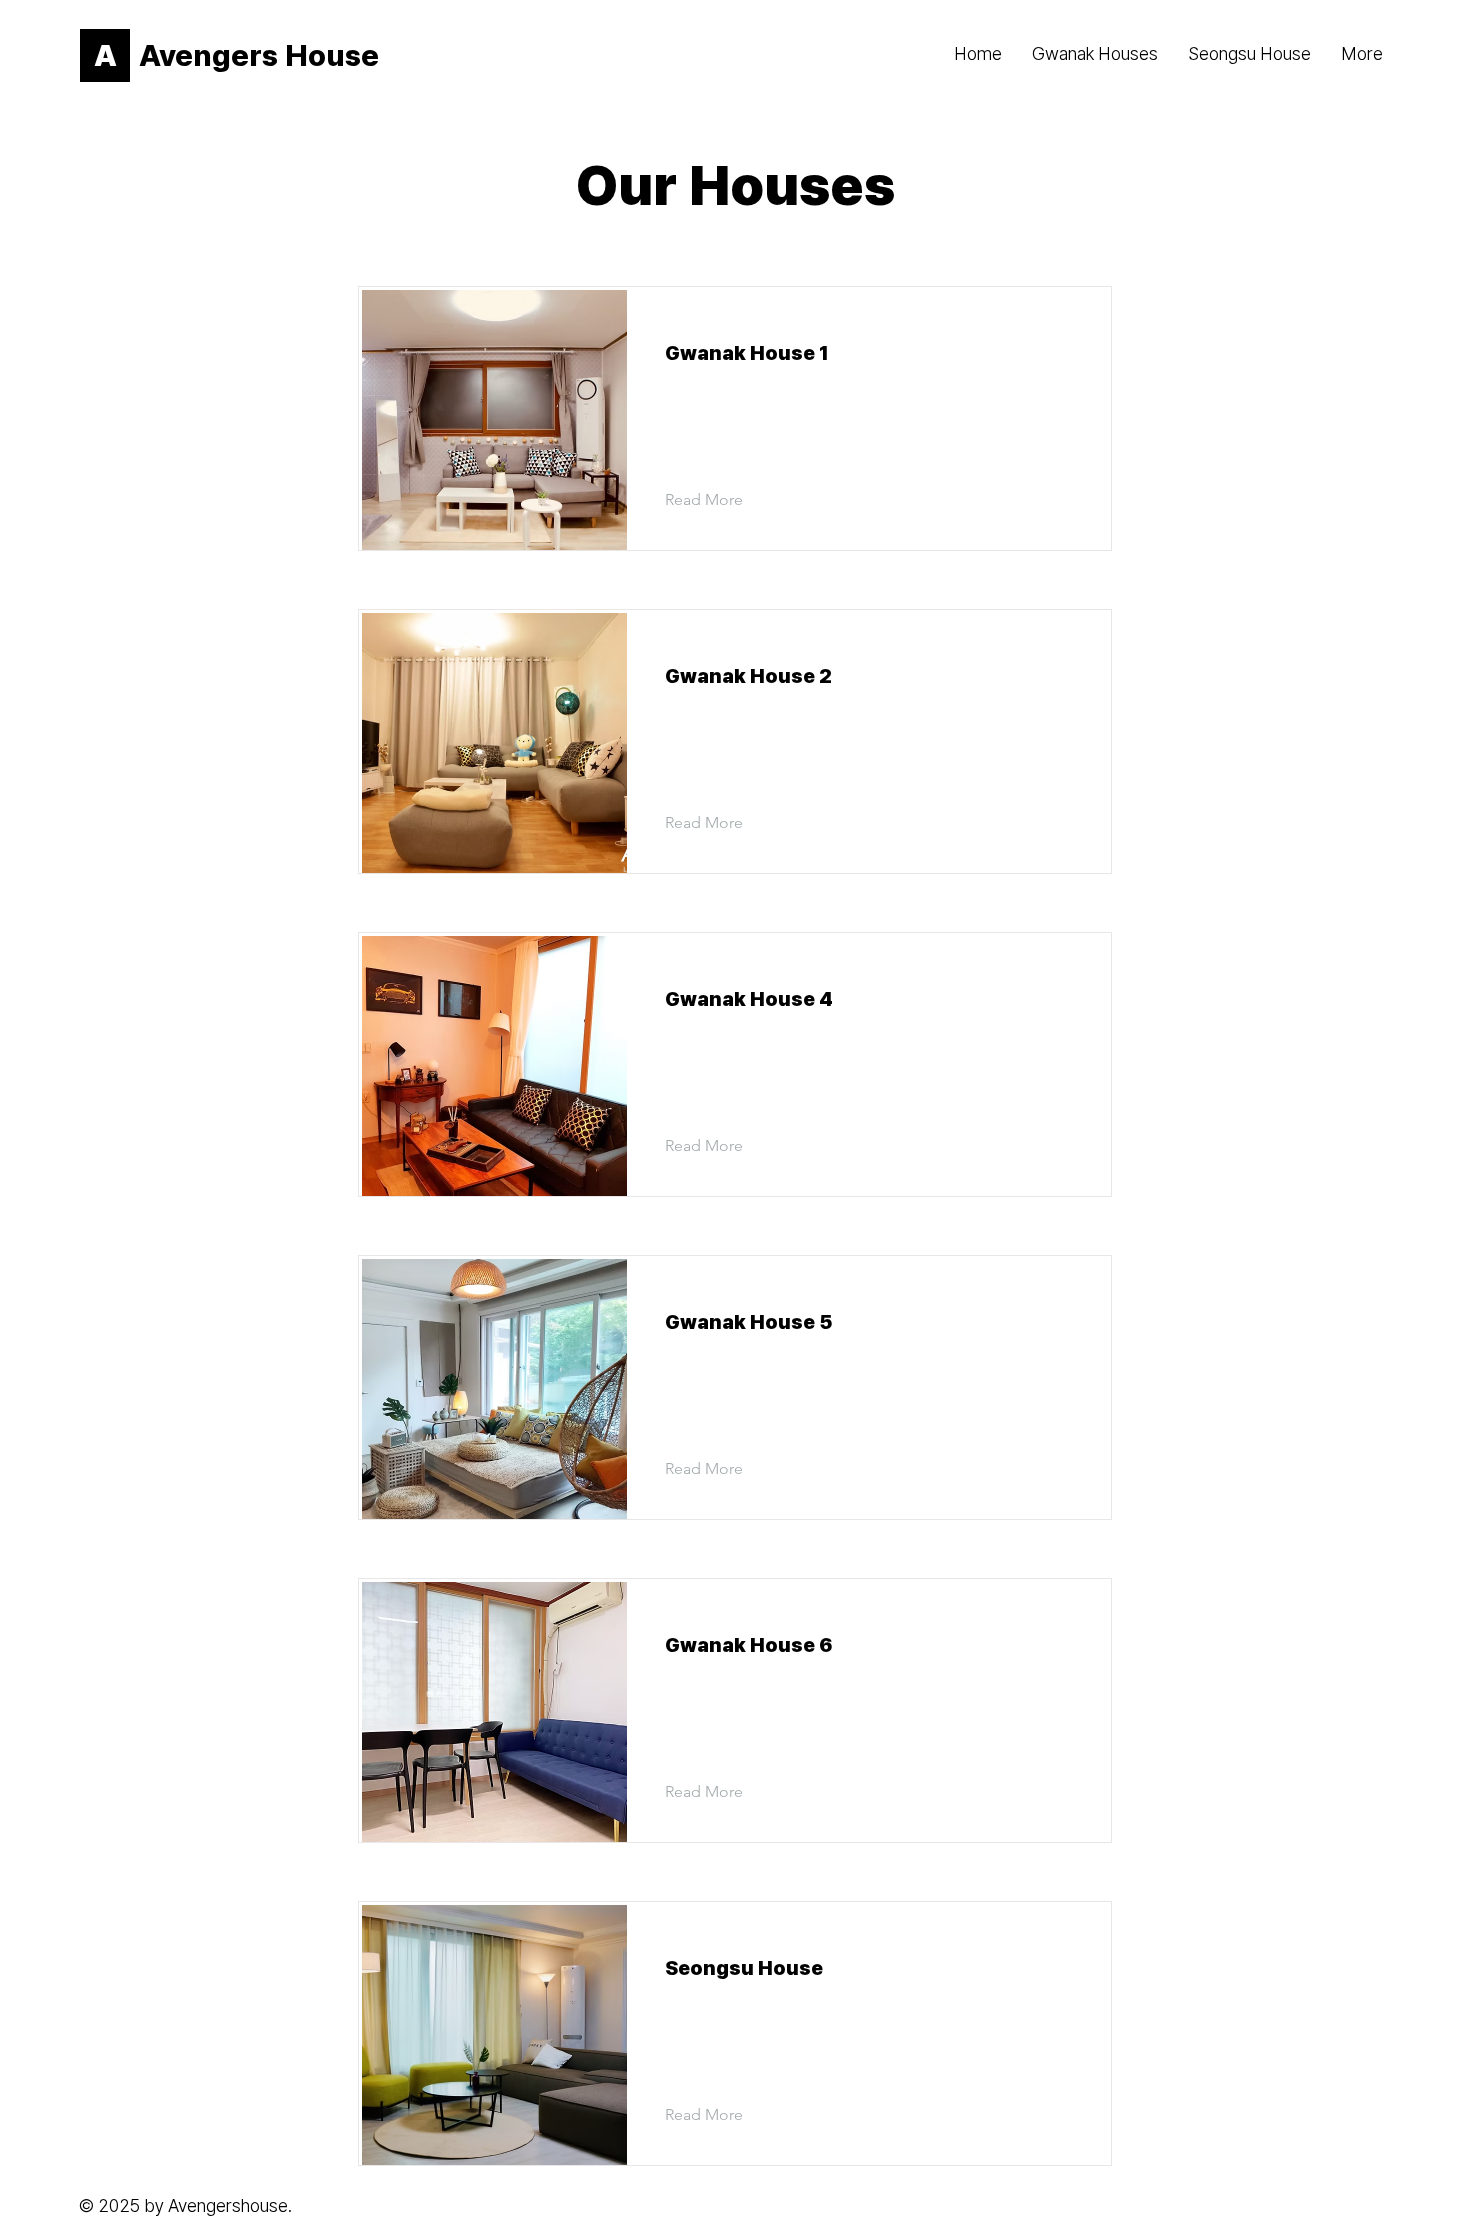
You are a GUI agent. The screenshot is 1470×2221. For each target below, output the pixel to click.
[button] (719, 500)
